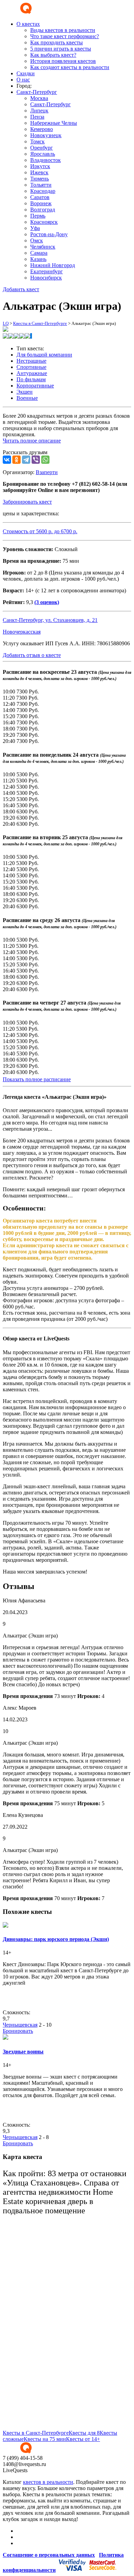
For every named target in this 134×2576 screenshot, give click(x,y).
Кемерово (42, 129)
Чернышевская (20, 2025)
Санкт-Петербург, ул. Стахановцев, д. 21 (50, 620)
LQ (6, 323)
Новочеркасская (22, 632)
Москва (39, 98)
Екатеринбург (47, 271)
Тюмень (40, 179)
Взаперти (47, 472)
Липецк (39, 111)
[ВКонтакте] (7, 460)
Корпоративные (35, 386)
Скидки (26, 73)
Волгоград (43, 210)
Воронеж (41, 203)
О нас (23, 80)
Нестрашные (31, 361)
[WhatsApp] (45, 460)
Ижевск (39, 172)
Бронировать (18, 2031)
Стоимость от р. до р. (40, 531)
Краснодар (43, 191)
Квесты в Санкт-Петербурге (40, 323)
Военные (27, 398)
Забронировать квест (27, 502)
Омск (37, 240)
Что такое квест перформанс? (65, 36)
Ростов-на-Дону (49, 234)
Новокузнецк (46, 135)
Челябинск (43, 247)
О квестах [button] (28, 24)
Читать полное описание (32, 441)
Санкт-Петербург (51, 104)
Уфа (35, 228)
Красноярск (44, 222)
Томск (37, 141)
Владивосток (46, 160)
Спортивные (31, 367)
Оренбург (42, 148)
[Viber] (36, 460)
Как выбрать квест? (53, 55)
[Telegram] (26, 460)
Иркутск (40, 166)
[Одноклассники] (16, 460)
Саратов (40, 197)
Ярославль (43, 154)
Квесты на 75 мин (45, 2439)
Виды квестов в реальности (63, 30)
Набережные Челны (54, 123)
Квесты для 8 (84, 2433)
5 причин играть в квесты (61, 49)
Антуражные (32, 373)
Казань (38, 259)
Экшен (25, 392)
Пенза (37, 117)
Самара (39, 253)
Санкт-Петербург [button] (37, 92)
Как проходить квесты (57, 42)
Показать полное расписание (37, 1079)
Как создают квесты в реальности (70, 67)
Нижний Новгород (53, 265)
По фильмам (31, 379)
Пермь (38, 216)
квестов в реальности (48, 2482)
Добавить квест (21, 289)
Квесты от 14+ (83, 2439)
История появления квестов (63, 61)
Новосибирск (46, 278)
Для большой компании (44, 355)
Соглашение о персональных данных (49, 2555)
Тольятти (41, 185)
